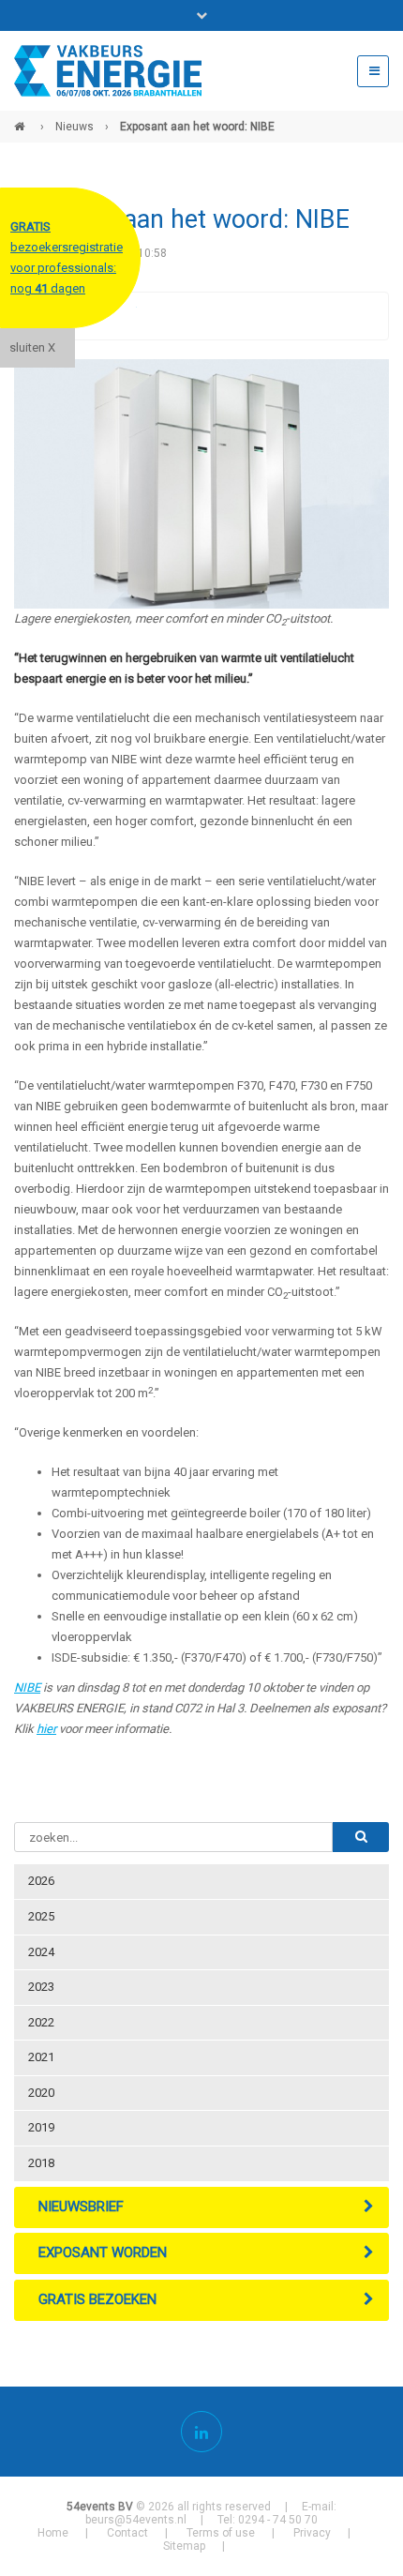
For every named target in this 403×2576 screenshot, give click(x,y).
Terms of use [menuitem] (221, 2533)
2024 (41, 1952)
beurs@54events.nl (136, 2520)
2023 (41, 1987)
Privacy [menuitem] (312, 2533)
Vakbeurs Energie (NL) (22, 119)
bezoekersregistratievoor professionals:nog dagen (67, 257)
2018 (41, 2163)
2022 (41, 2022)
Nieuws (75, 127)
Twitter (122, 316)
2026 (41, 1881)
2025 (41, 1916)
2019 (41, 2127)
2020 (41, 2093)
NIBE (27, 1687)
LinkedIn (159, 316)
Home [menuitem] (53, 2533)
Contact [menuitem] (127, 2533)
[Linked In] (201, 2432)
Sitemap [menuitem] (184, 2546)
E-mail (197, 316)
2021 (41, 2057)
